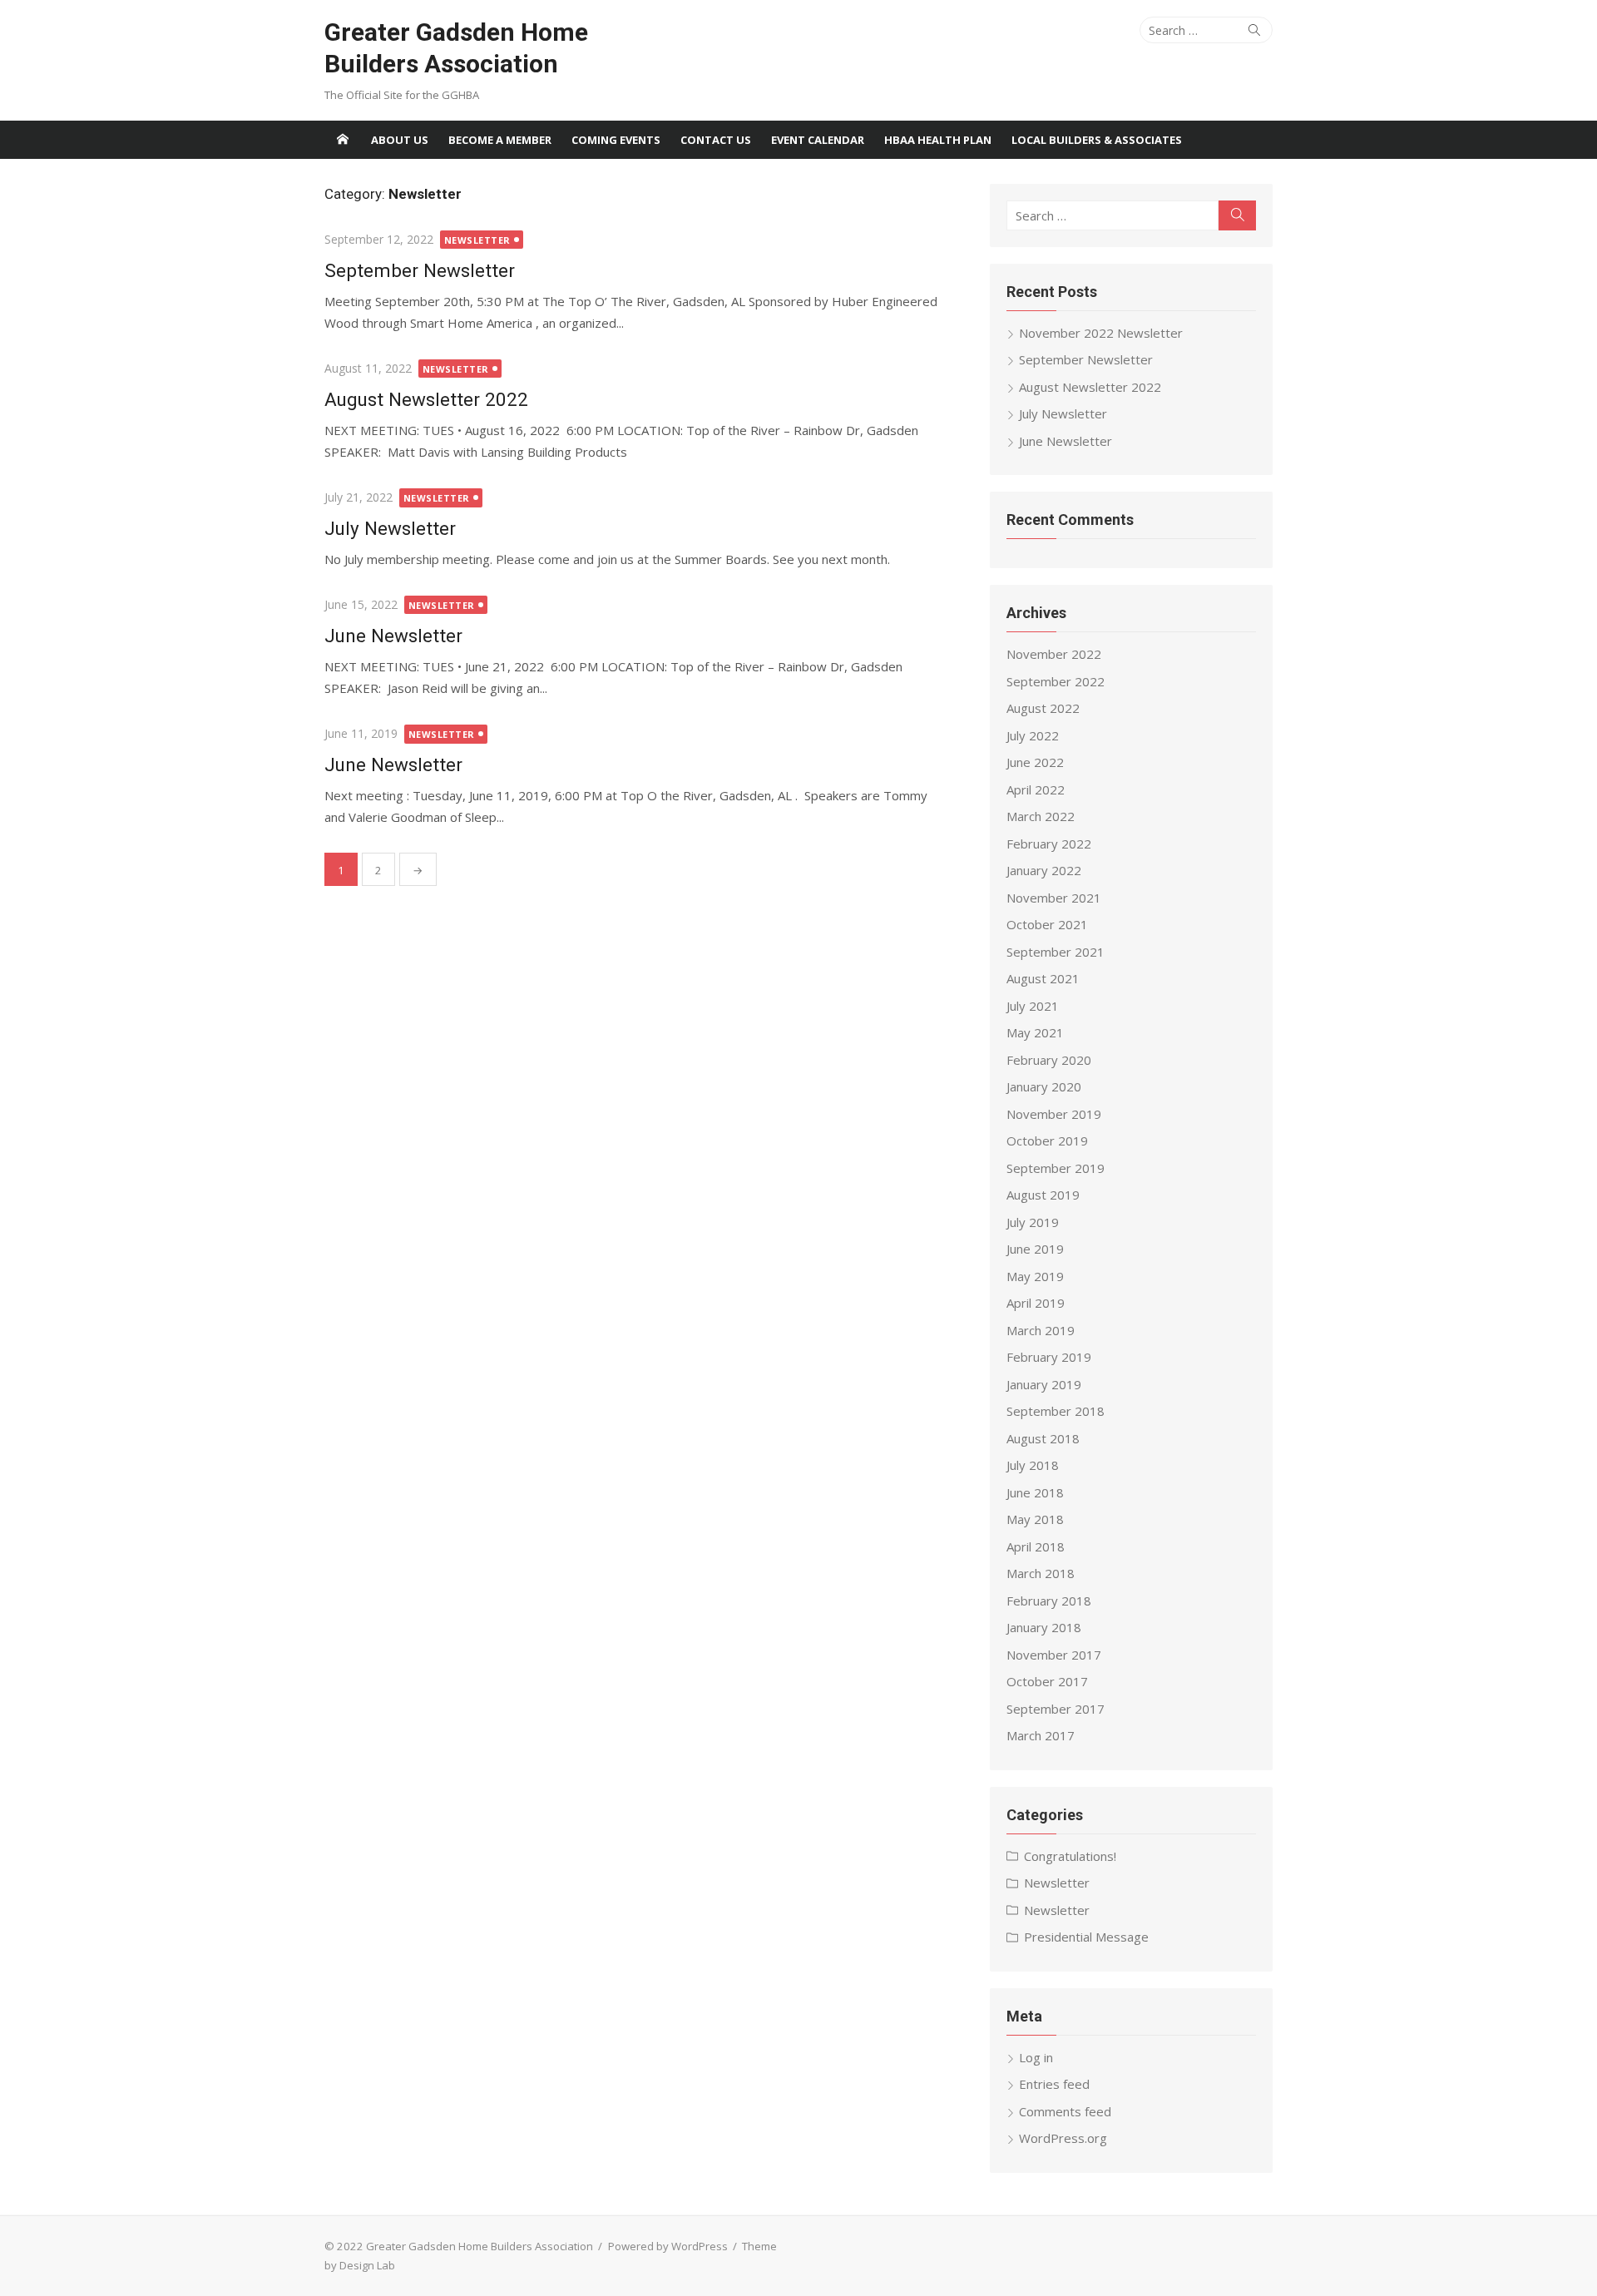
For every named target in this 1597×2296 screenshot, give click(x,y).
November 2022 (1054, 654)
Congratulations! (1070, 1856)
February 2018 (1049, 1601)
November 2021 (1054, 898)
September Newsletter (420, 270)
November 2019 (1054, 1114)
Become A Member (500, 140)
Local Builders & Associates (1097, 140)
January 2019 (1044, 1384)
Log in (1036, 2057)
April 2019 (1036, 1303)
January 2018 (1044, 1627)
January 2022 (1044, 870)
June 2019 (1035, 1249)
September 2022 (1056, 681)
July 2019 (1033, 1222)
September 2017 (1056, 1709)
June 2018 (1035, 1492)
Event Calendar (818, 140)
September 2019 (1056, 1168)
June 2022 (1035, 762)
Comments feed (1065, 2111)
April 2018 (1036, 1546)
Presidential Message (1086, 1937)
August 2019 (1043, 1195)
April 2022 (1036, 789)
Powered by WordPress (668, 2246)
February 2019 (1049, 1357)
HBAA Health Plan (938, 140)
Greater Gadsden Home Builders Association (456, 48)
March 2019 (1041, 1330)
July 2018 (1033, 1465)
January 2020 (1044, 1086)
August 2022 (1043, 708)
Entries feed (1054, 2084)
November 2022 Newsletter (1101, 333)
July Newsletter (390, 528)
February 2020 (1049, 1060)
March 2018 (1041, 1573)
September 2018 (1056, 1411)
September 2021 (1056, 952)
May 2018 (1035, 1519)
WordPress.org (1063, 2138)
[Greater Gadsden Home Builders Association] (343, 140)
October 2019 (1047, 1141)
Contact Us (716, 140)
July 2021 (1033, 1006)
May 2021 (1035, 1032)
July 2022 (1033, 735)
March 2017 (1041, 1735)
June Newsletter (393, 636)
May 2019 (1035, 1276)
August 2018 (1043, 1438)
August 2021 (1043, 978)
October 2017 (1047, 1681)
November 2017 (1054, 1655)
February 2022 (1049, 844)
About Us (400, 140)
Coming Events (616, 140)
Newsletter (478, 240)
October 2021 (1047, 924)
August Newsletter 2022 (426, 399)
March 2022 (1041, 816)
